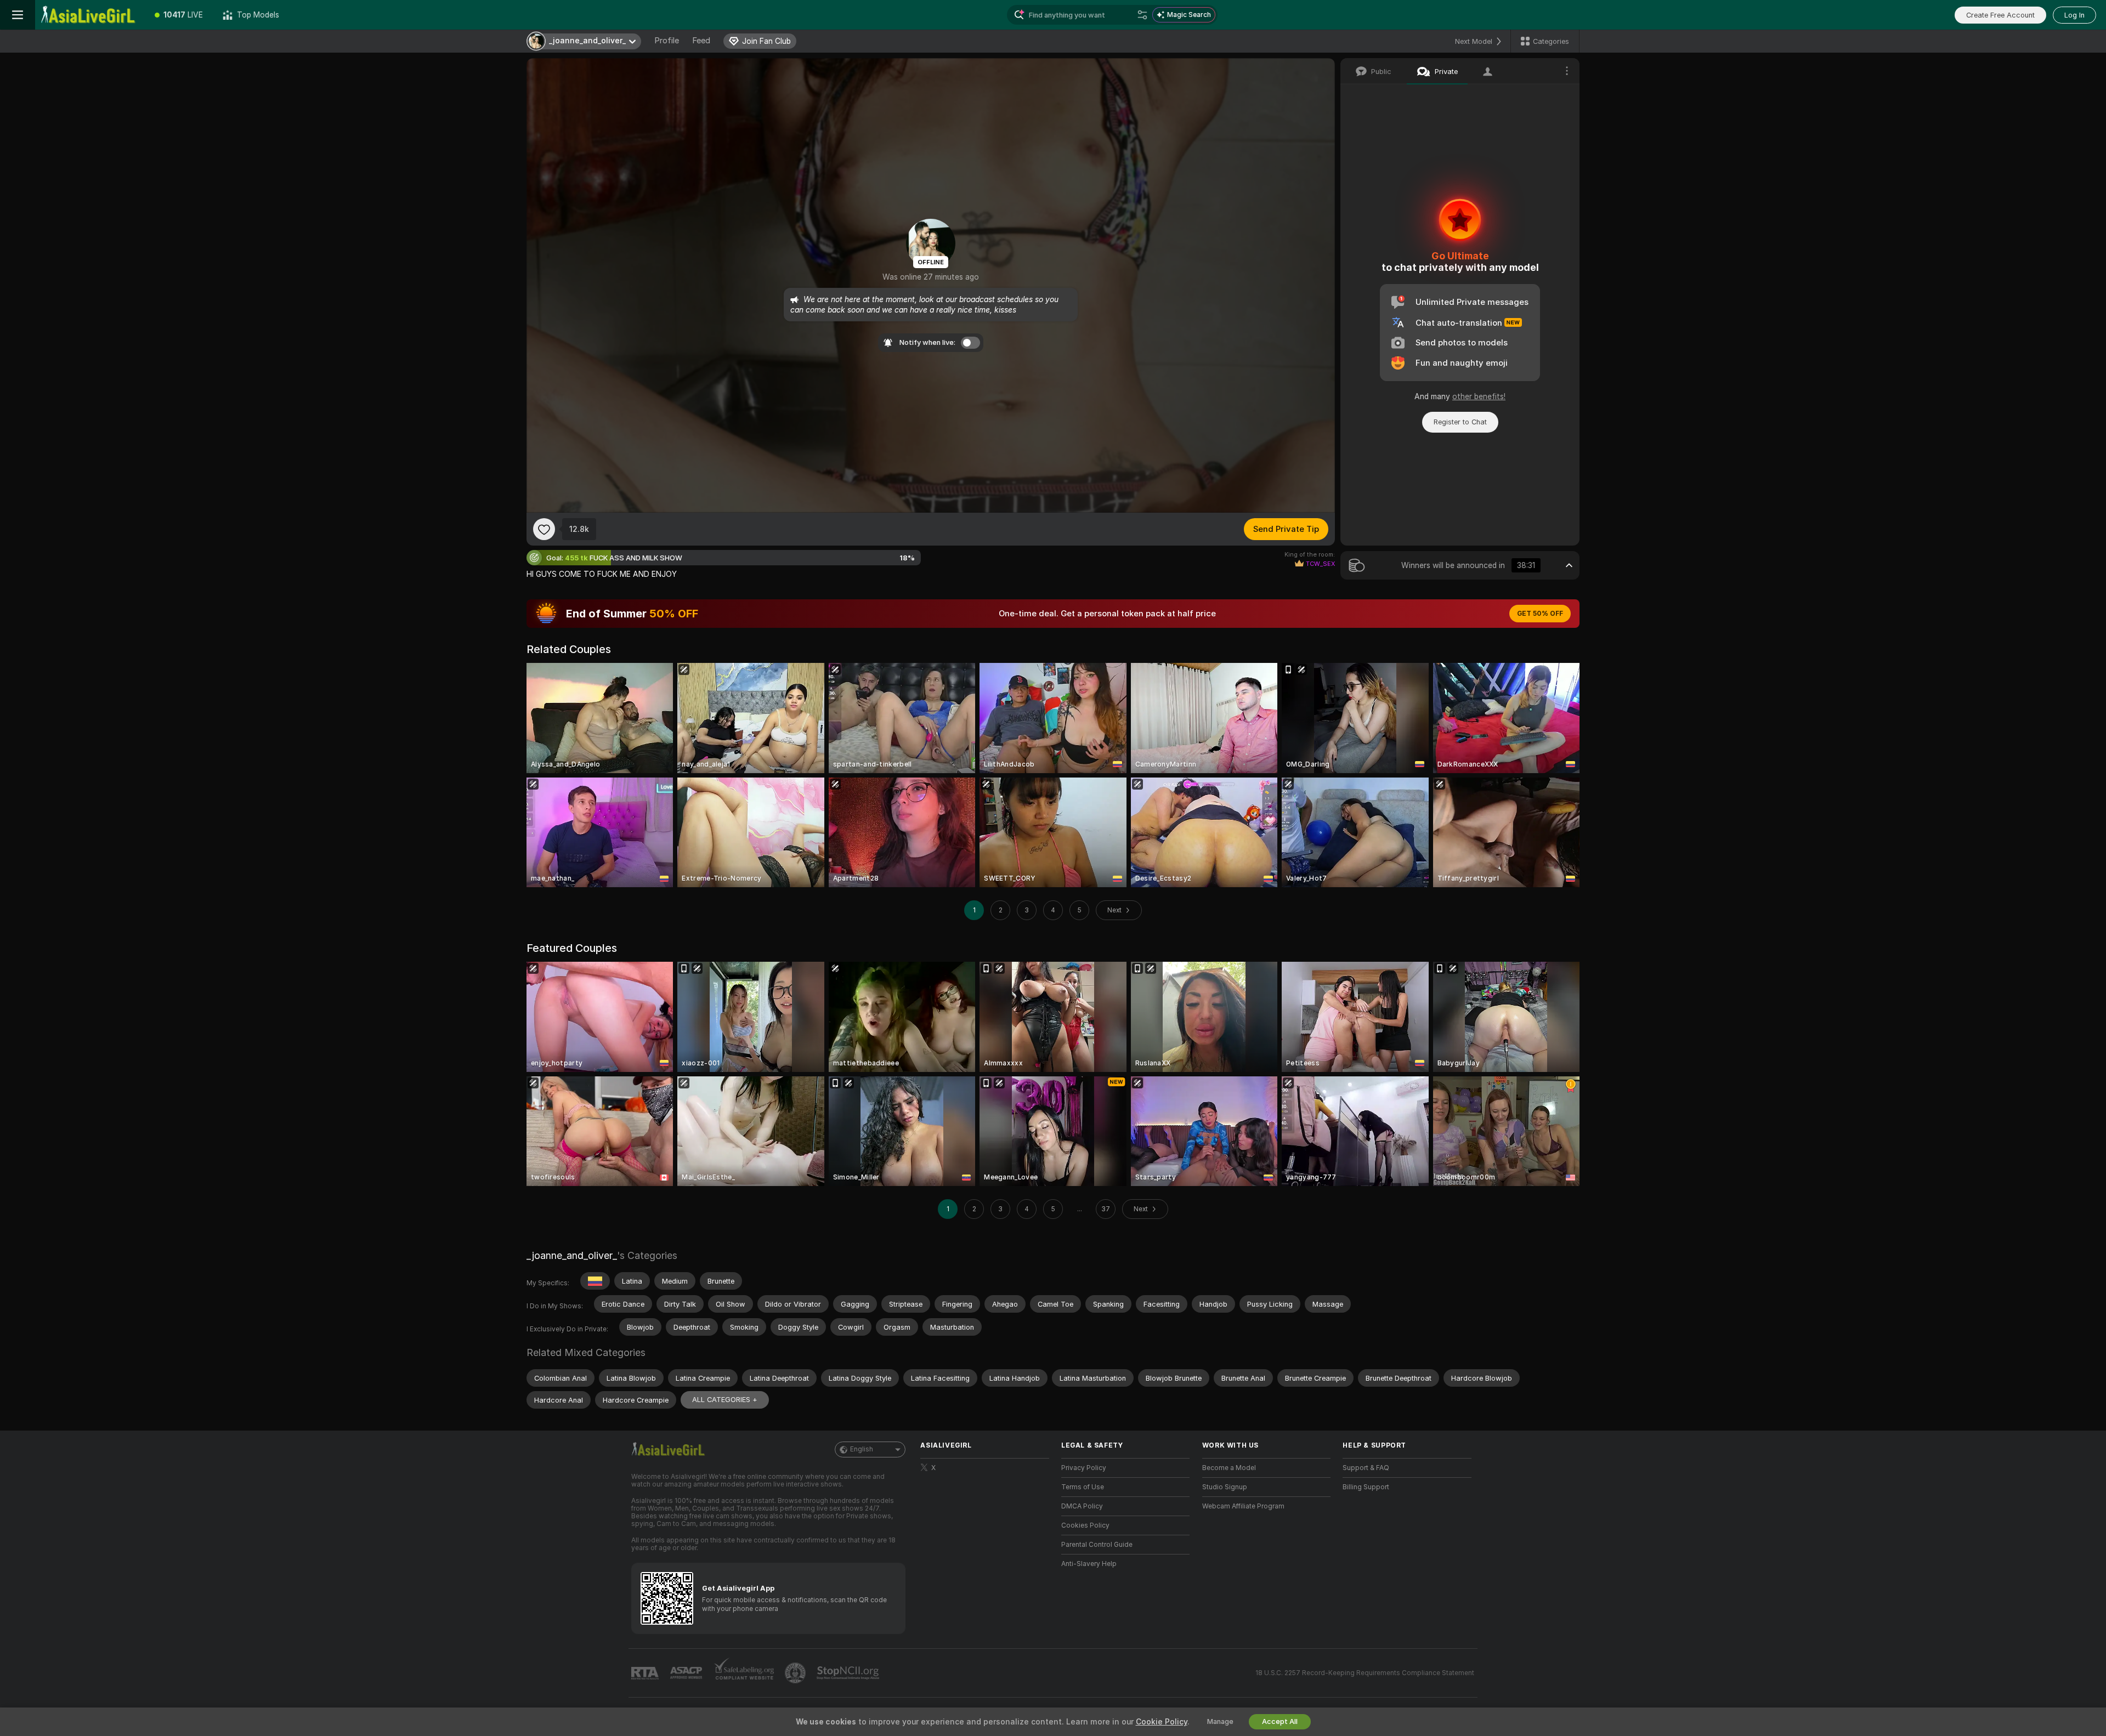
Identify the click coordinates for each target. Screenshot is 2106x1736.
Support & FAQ (1366, 1468)
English (862, 1449)
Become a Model (1229, 1468)
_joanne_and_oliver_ (572, 1255)
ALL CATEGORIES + (725, 1400)
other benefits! (1479, 396)
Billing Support (1366, 1487)
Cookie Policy (1162, 1722)
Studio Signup (1225, 1487)
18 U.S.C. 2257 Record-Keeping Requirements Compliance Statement (1365, 1673)
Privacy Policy (1084, 1468)
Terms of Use (1083, 1487)
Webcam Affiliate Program (1243, 1506)
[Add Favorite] (544, 529)
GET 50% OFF (1540, 614)
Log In (2074, 15)
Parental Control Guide (1097, 1545)
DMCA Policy (1082, 1506)
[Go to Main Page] (90, 15)
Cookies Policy (1085, 1525)
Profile (667, 41)
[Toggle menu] (18, 15)
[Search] (1142, 15)
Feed (701, 41)
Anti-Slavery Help (1089, 1564)
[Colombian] (595, 1281)
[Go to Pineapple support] (796, 1673)
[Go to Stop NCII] (849, 1673)
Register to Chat (1460, 422)
